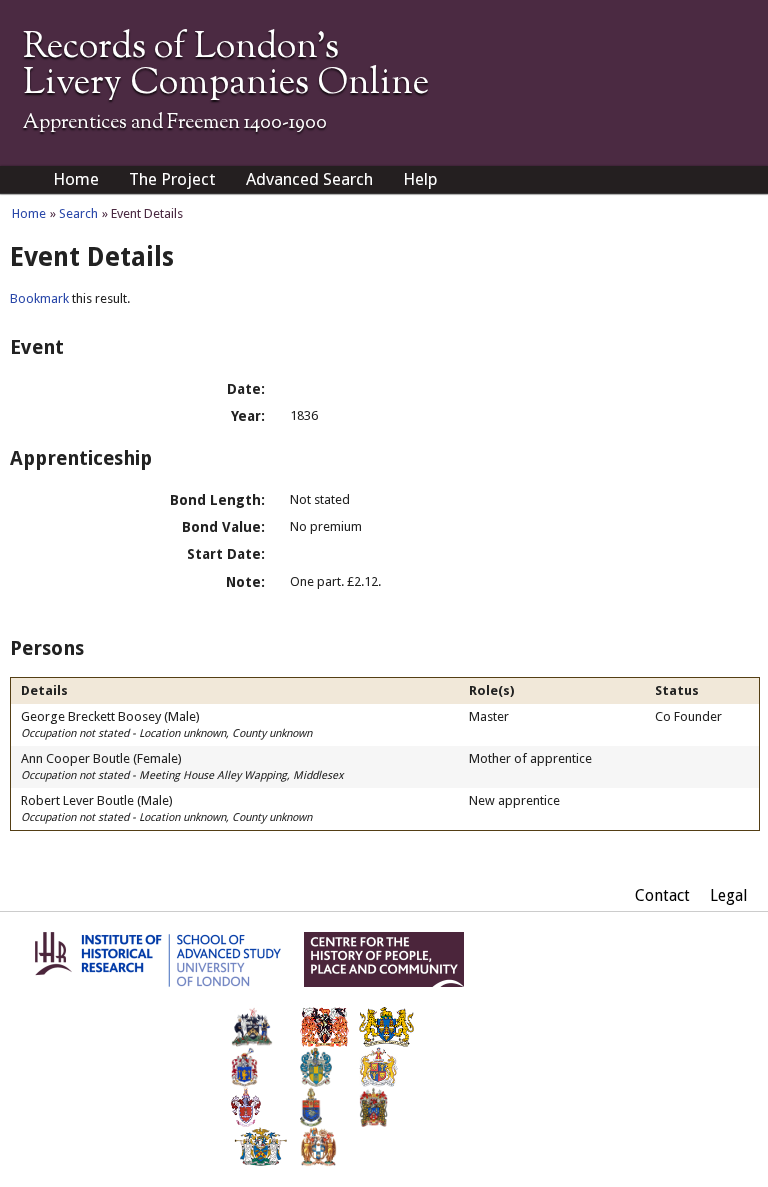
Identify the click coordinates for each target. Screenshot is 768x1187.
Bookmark (39, 298)
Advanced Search (309, 179)
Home (76, 179)
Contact (662, 895)
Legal (729, 895)
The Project (172, 179)
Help (420, 179)
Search (78, 213)
